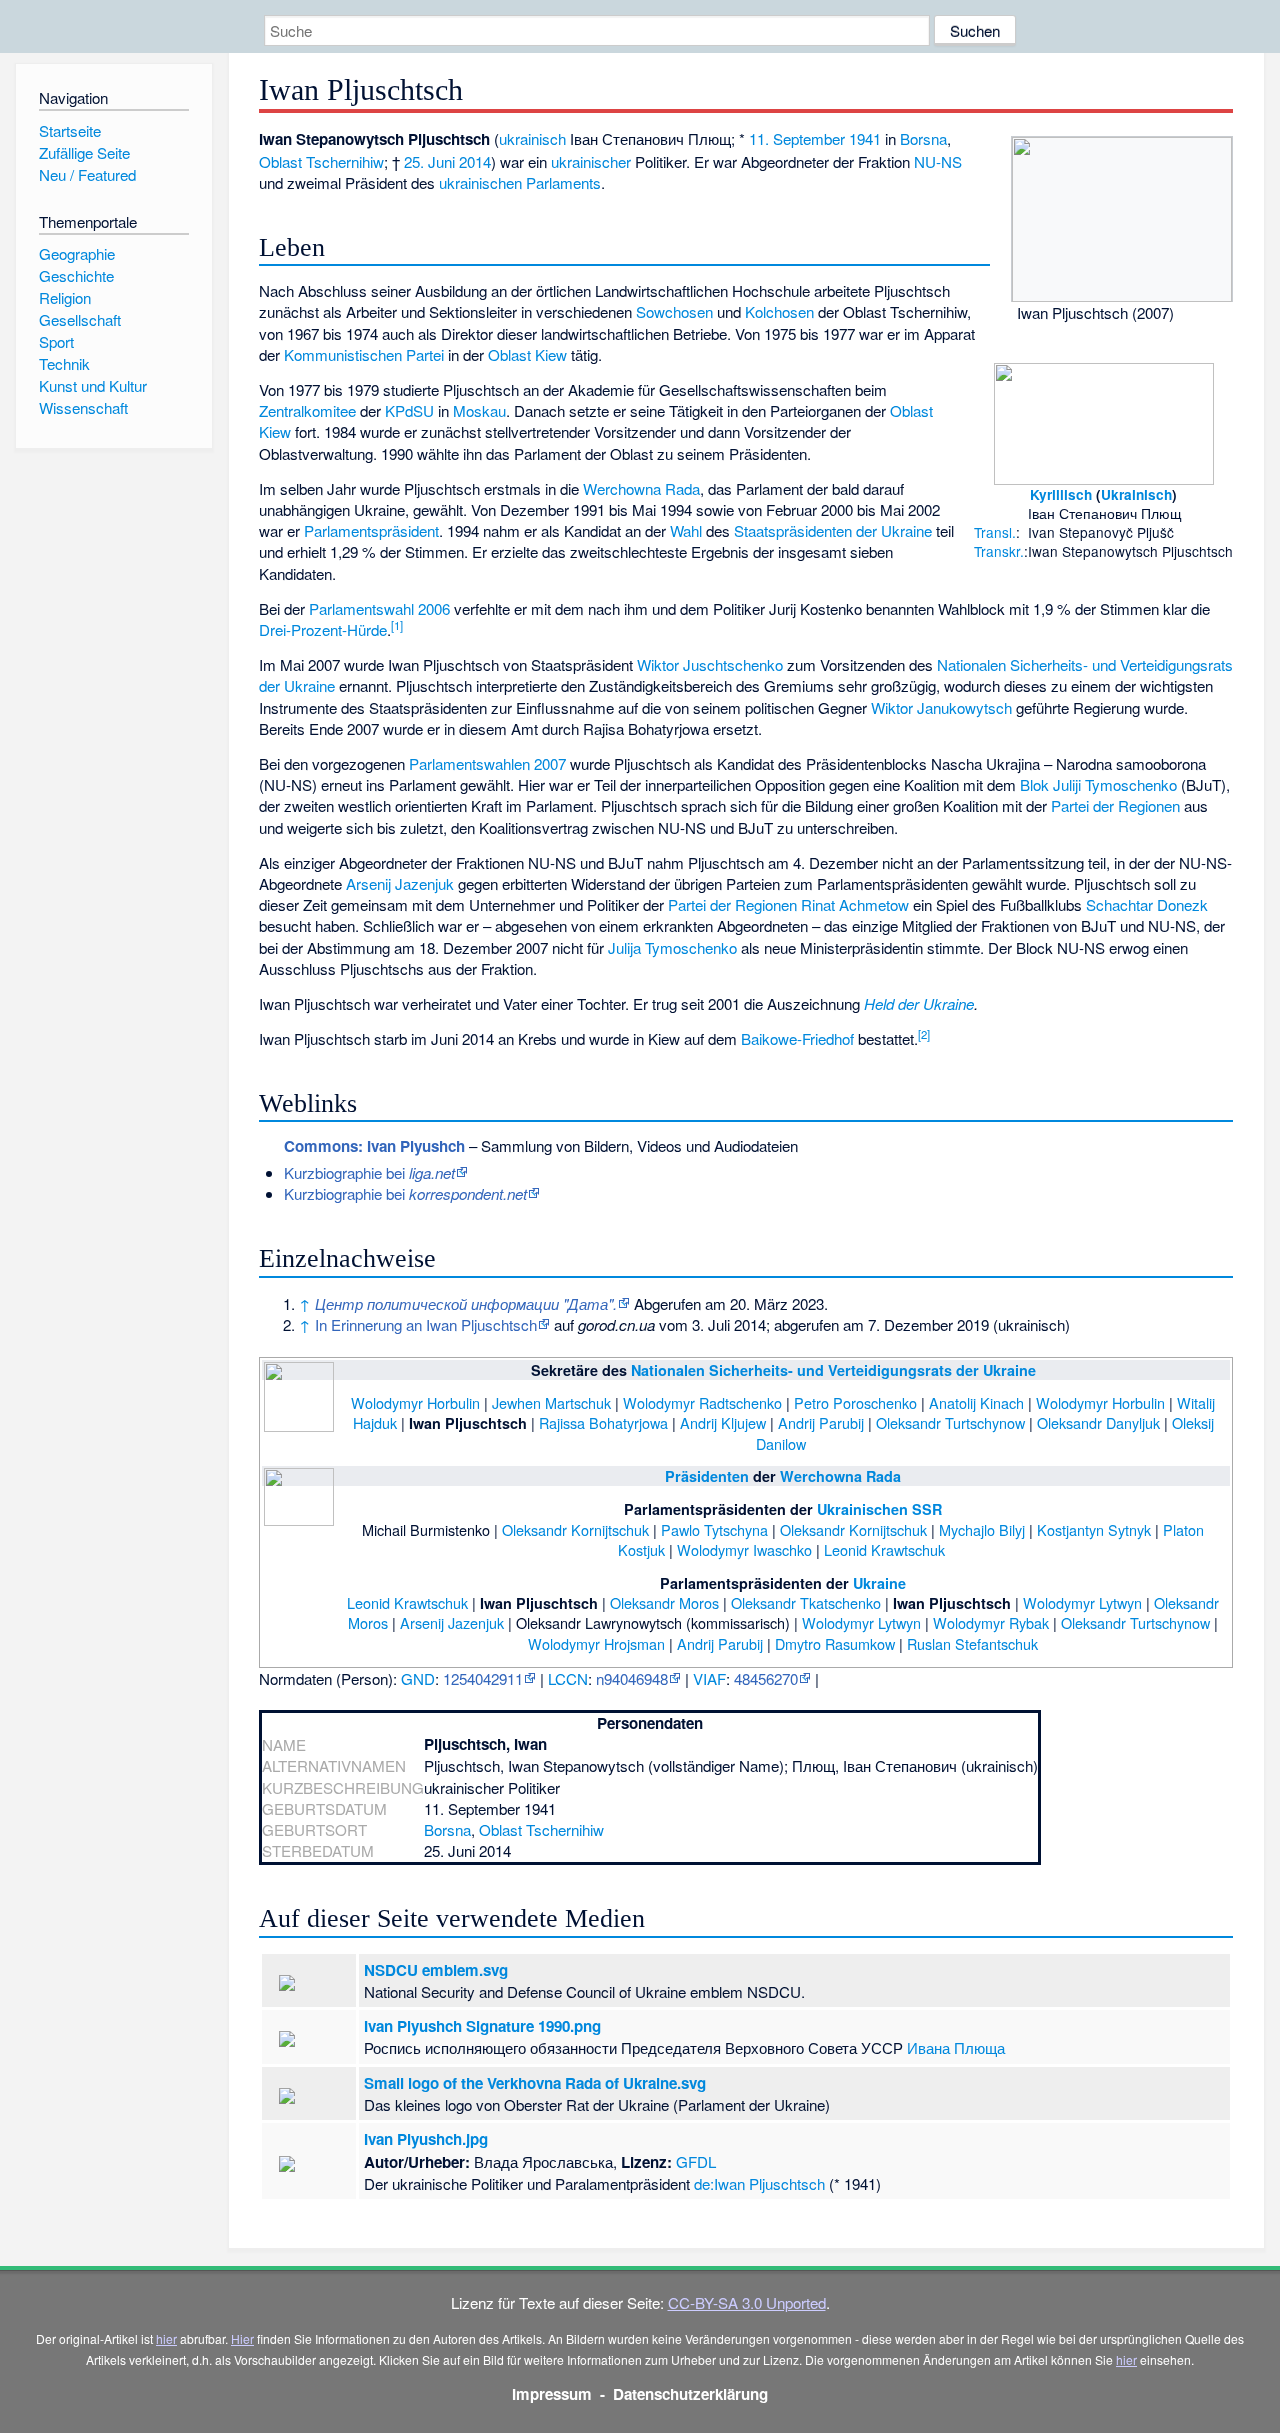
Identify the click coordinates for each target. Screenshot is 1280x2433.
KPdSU (409, 410)
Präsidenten (707, 1476)
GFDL (696, 2161)
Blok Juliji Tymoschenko (1098, 784)
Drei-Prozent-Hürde (323, 629)
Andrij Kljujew (723, 1422)
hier (166, 2338)
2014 (475, 161)
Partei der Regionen (1115, 805)
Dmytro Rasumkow (835, 1643)
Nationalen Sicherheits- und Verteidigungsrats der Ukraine (833, 1370)
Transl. (995, 532)
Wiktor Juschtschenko (710, 664)
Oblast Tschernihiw (321, 161)
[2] (924, 1034)
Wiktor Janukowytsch (941, 707)
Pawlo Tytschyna (714, 1529)
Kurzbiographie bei (369, 1172)
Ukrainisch (1136, 494)
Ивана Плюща (956, 2047)
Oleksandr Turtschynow (950, 1422)
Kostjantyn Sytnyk (1094, 1529)
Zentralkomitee (307, 410)
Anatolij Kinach (976, 1402)
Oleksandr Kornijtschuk (575, 1529)
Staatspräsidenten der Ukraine (833, 530)
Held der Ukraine (919, 1003)
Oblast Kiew (527, 354)
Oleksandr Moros (664, 1602)
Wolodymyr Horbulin (415, 1402)
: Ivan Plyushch (374, 1146)
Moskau (479, 410)
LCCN (568, 1678)
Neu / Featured (87, 174)
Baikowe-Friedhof (797, 1038)
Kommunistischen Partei (364, 354)
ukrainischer (591, 161)
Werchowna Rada (641, 488)
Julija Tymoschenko (672, 947)
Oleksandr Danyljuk (1098, 1422)
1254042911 (483, 1678)
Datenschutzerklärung (690, 2394)
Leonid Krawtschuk (884, 1549)
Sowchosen (674, 311)
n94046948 (632, 1678)
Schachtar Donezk (1147, 904)
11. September (797, 138)
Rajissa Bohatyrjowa (603, 1422)
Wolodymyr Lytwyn (1082, 1602)
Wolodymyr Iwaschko (744, 1549)
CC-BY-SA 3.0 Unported (747, 2302)
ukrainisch (532, 138)
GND (418, 1678)
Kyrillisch (1061, 494)
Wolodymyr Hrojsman (596, 1643)
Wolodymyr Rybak (991, 1622)
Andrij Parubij (821, 1422)
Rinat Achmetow (855, 904)
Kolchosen (779, 311)
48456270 (766, 1678)
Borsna (923, 138)
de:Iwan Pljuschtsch (759, 2183)
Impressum (552, 2394)
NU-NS (938, 161)
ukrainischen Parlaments (520, 182)
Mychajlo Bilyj (982, 1529)
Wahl (686, 530)
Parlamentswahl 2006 (379, 608)
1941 (865, 138)
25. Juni (429, 161)
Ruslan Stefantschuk (972, 1643)
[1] (397, 625)
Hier (242, 2338)
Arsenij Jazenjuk (400, 883)
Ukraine (879, 1583)
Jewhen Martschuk (551, 1402)
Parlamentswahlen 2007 (487, 763)
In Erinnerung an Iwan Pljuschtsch (426, 1324)
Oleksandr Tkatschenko (806, 1602)
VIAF (709, 1678)
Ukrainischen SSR (879, 1509)
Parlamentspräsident (371, 530)
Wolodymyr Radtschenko (702, 1402)
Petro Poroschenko (855, 1402)
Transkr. (999, 551)
